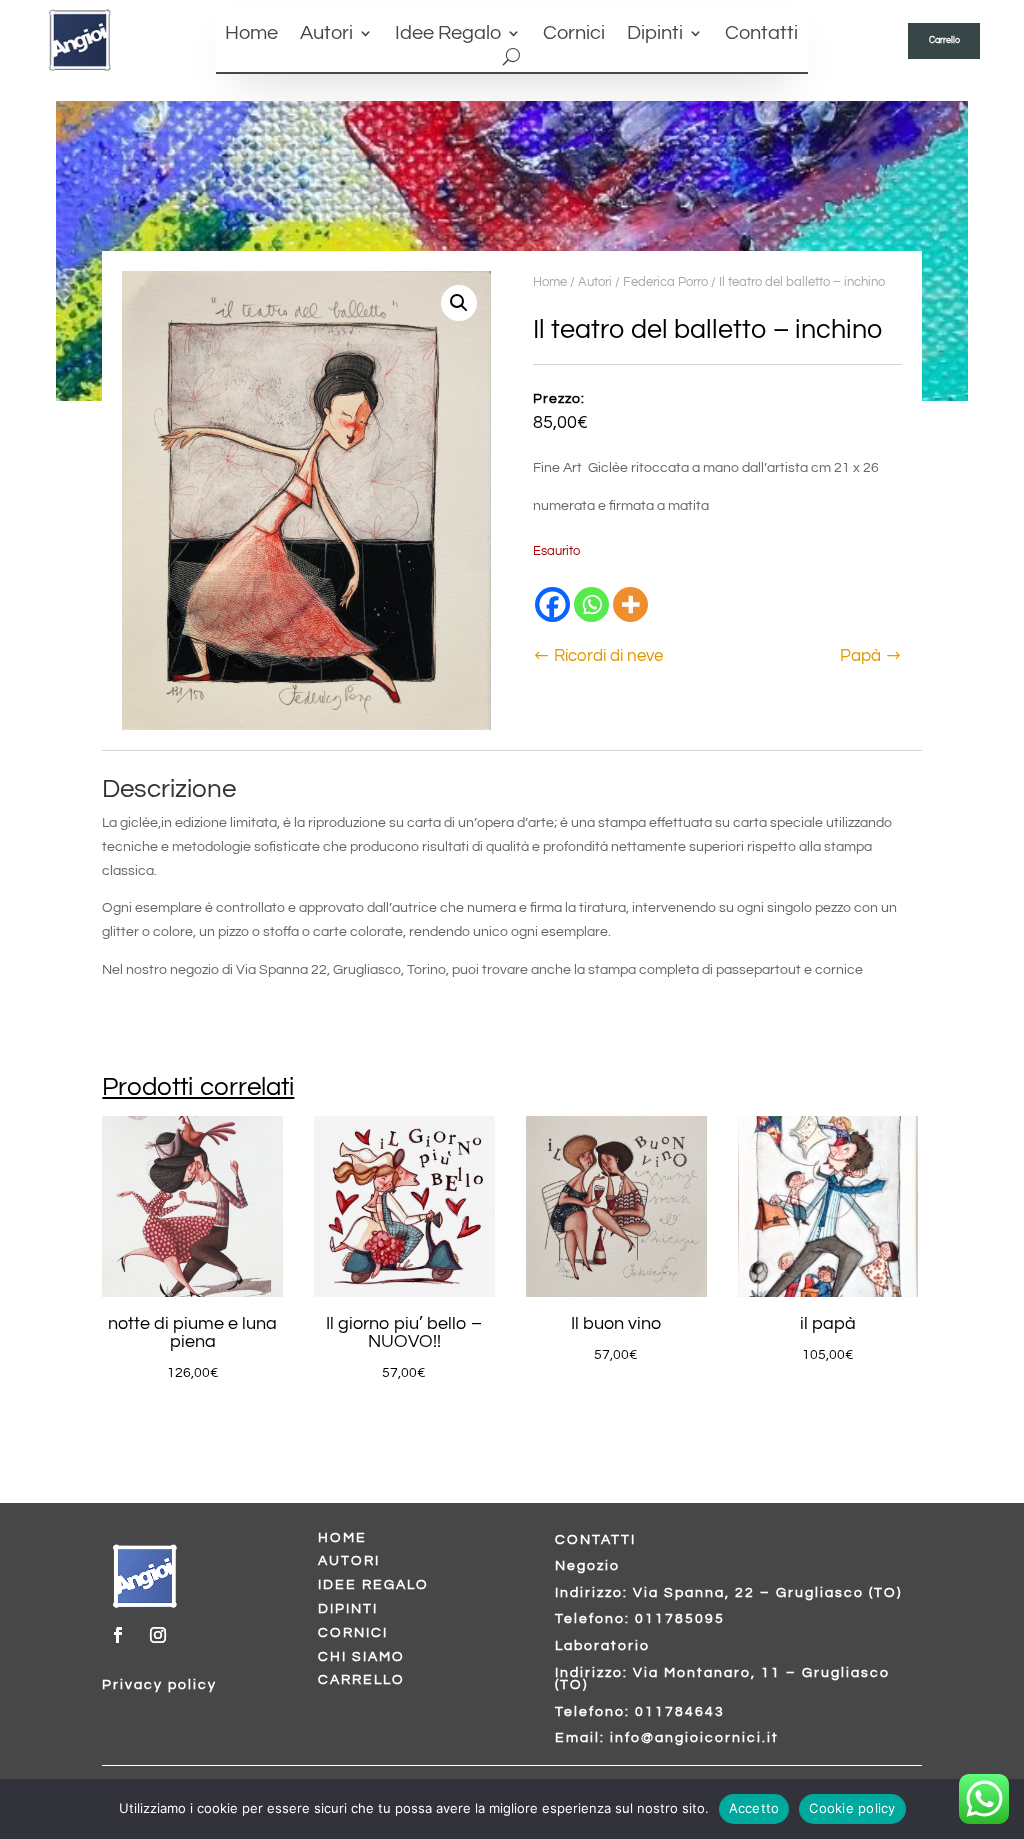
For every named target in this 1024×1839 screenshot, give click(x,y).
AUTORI (349, 1561)
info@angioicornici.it (694, 1738)
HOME (342, 1538)
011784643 (680, 1712)
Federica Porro (665, 282)
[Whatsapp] (591, 604)
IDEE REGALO (373, 1585)
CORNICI (353, 1633)
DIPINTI (348, 1609)
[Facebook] (552, 604)
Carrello (944, 40)
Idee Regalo (448, 34)
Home (251, 34)
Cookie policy (852, 1808)
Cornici (574, 34)
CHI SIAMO (361, 1657)
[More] (630, 604)
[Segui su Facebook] (118, 1635)
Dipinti (655, 34)
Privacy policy (159, 1685)
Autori (326, 34)
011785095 (680, 1619)
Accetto (754, 1808)
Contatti (761, 34)
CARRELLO (361, 1680)
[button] (459, 303)
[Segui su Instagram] (158, 1635)
